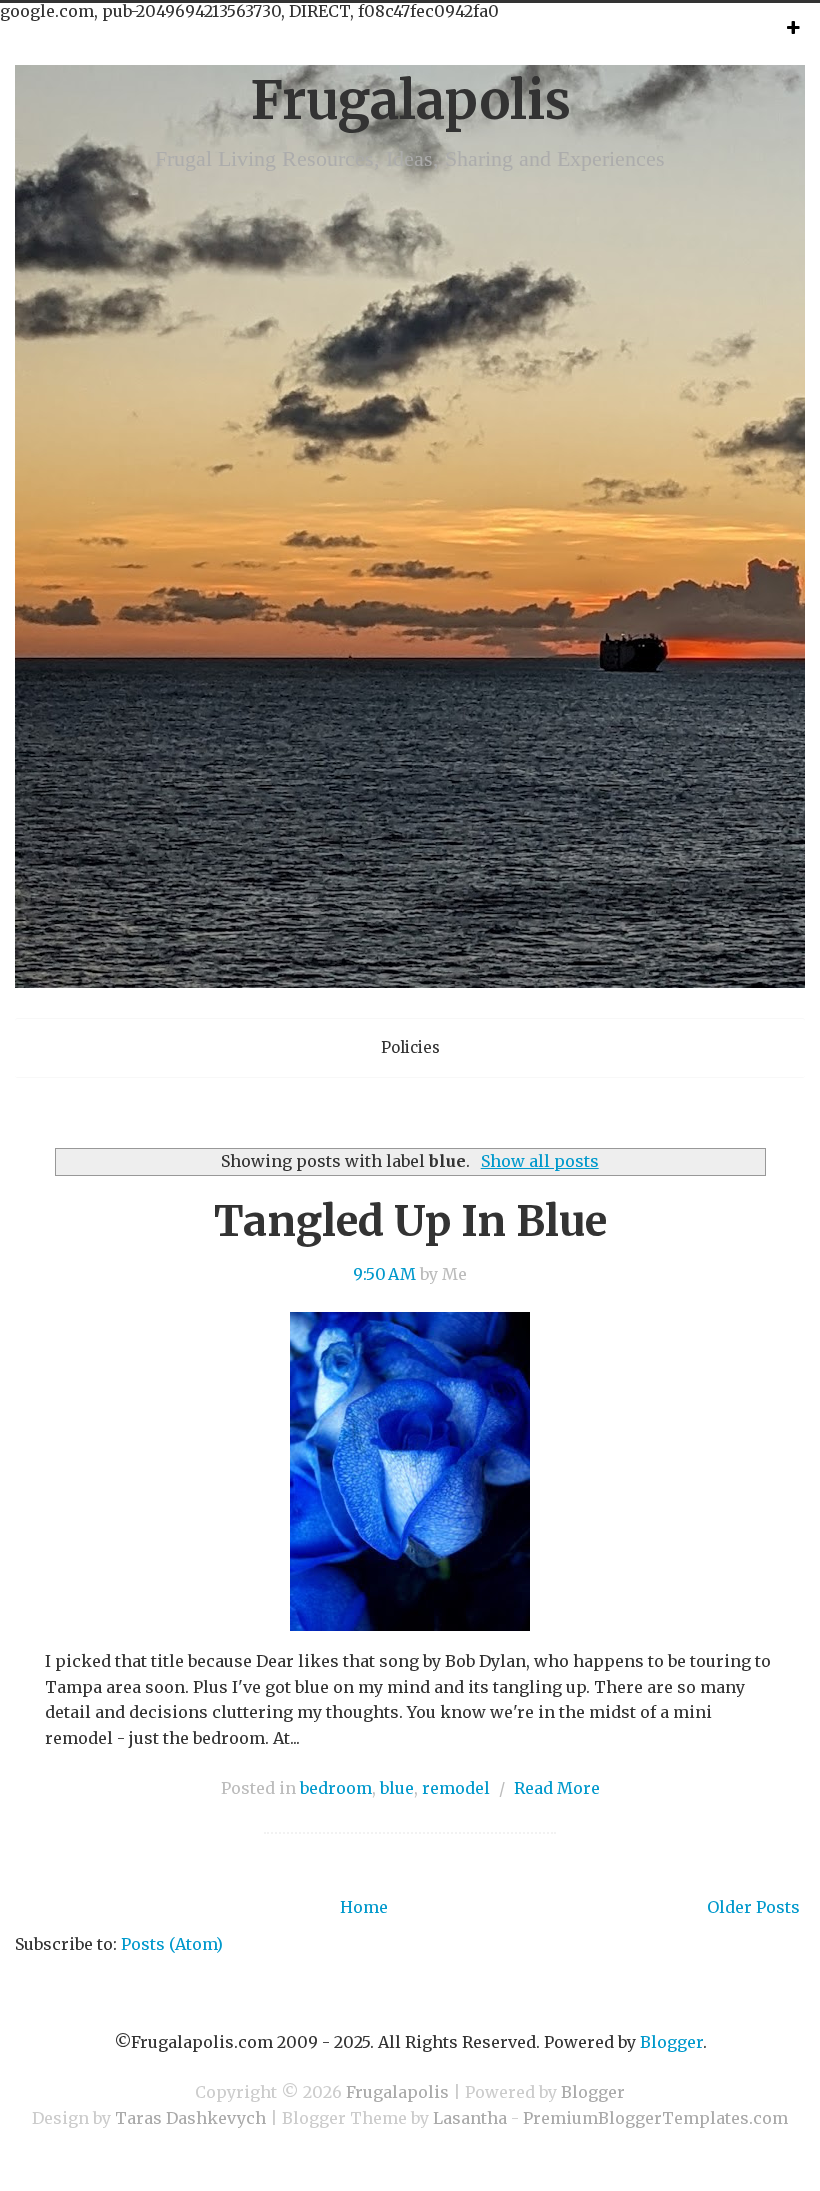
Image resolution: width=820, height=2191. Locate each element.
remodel (456, 1788)
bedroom (336, 1788)
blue (397, 1788)
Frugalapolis (410, 100)
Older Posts (753, 1907)
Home (364, 1907)
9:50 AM (384, 1274)
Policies (410, 1047)
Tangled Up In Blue (410, 1221)
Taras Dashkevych (190, 2118)
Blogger (671, 2042)
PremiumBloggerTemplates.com (655, 2118)
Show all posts (539, 1161)
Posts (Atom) (172, 1944)
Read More (557, 1788)
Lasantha (470, 2118)
